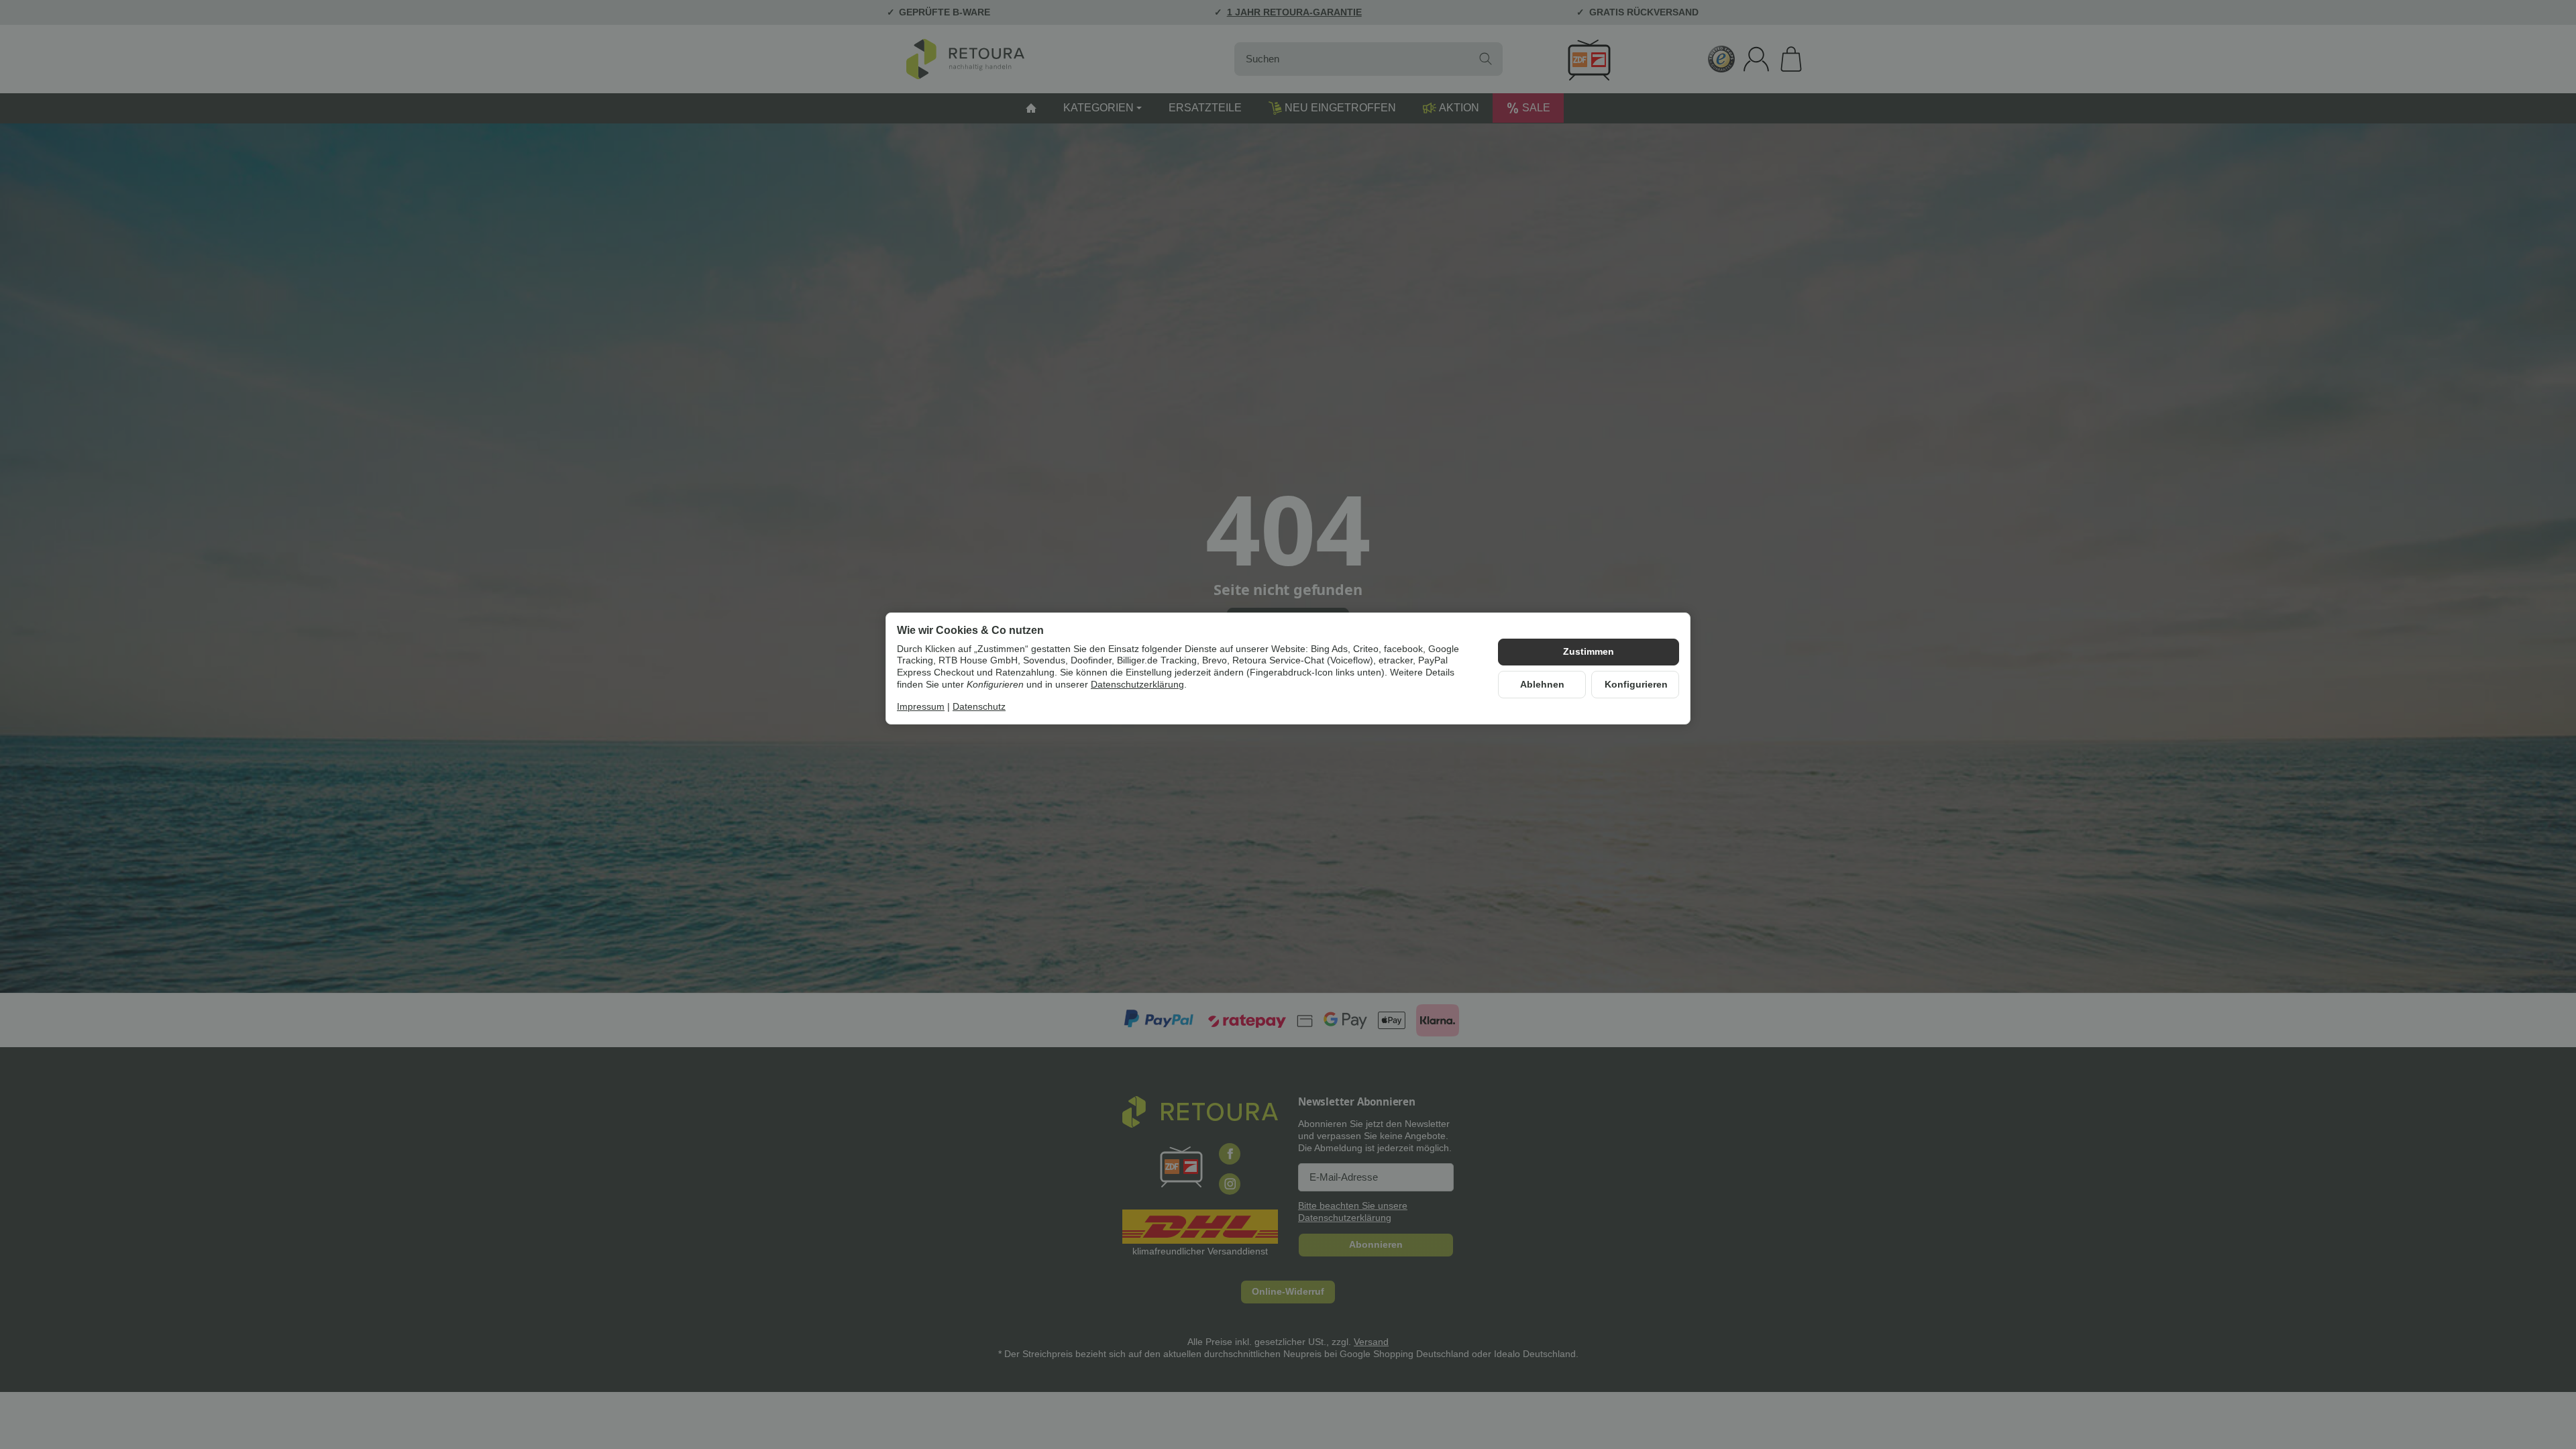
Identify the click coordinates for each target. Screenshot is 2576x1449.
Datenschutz (979, 707)
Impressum (921, 707)
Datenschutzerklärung (1137, 685)
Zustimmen (1589, 652)
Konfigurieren (1636, 685)
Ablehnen (1542, 685)
